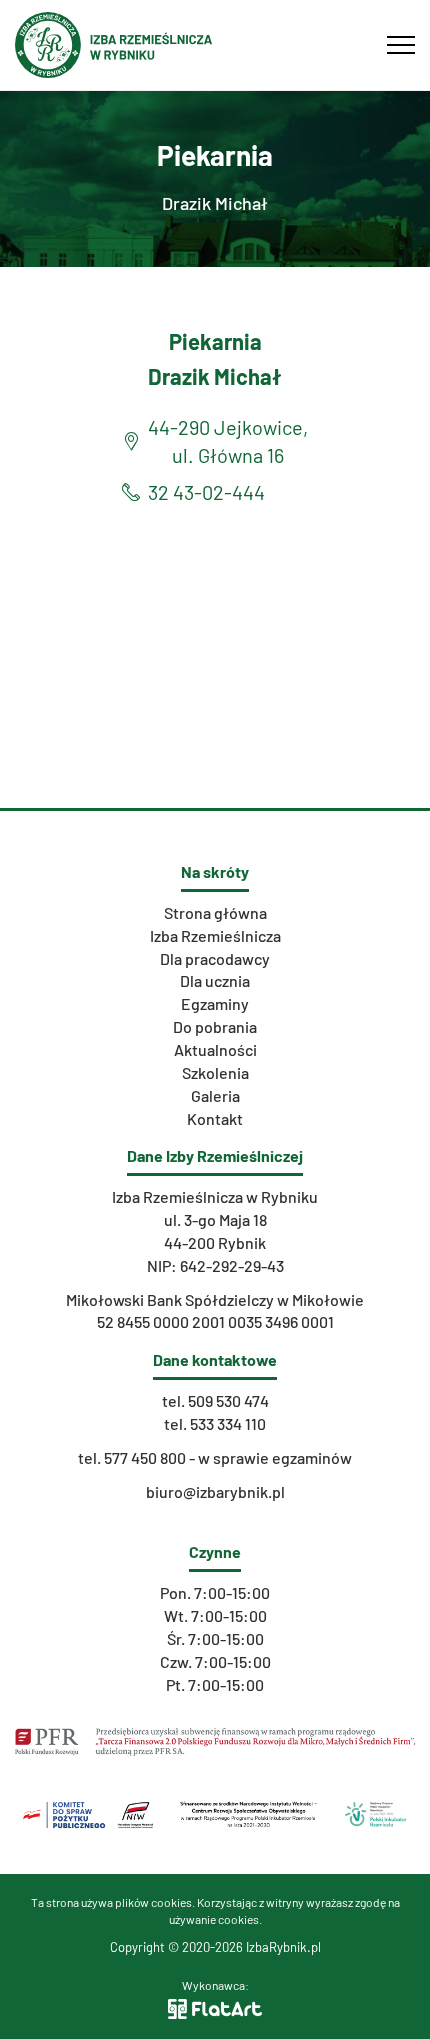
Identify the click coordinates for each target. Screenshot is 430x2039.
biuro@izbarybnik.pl (215, 1491)
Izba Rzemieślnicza (215, 935)
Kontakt (215, 1118)
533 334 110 (228, 1423)
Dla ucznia (215, 980)
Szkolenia (215, 1072)
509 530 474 (228, 1400)
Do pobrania (215, 1026)
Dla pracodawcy (215, 958)
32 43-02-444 (206, 492)
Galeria (215, 1095)
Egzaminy (215, 1003)
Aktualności (215, 1049)
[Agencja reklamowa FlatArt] (215, 2007)
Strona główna (215, 912)
